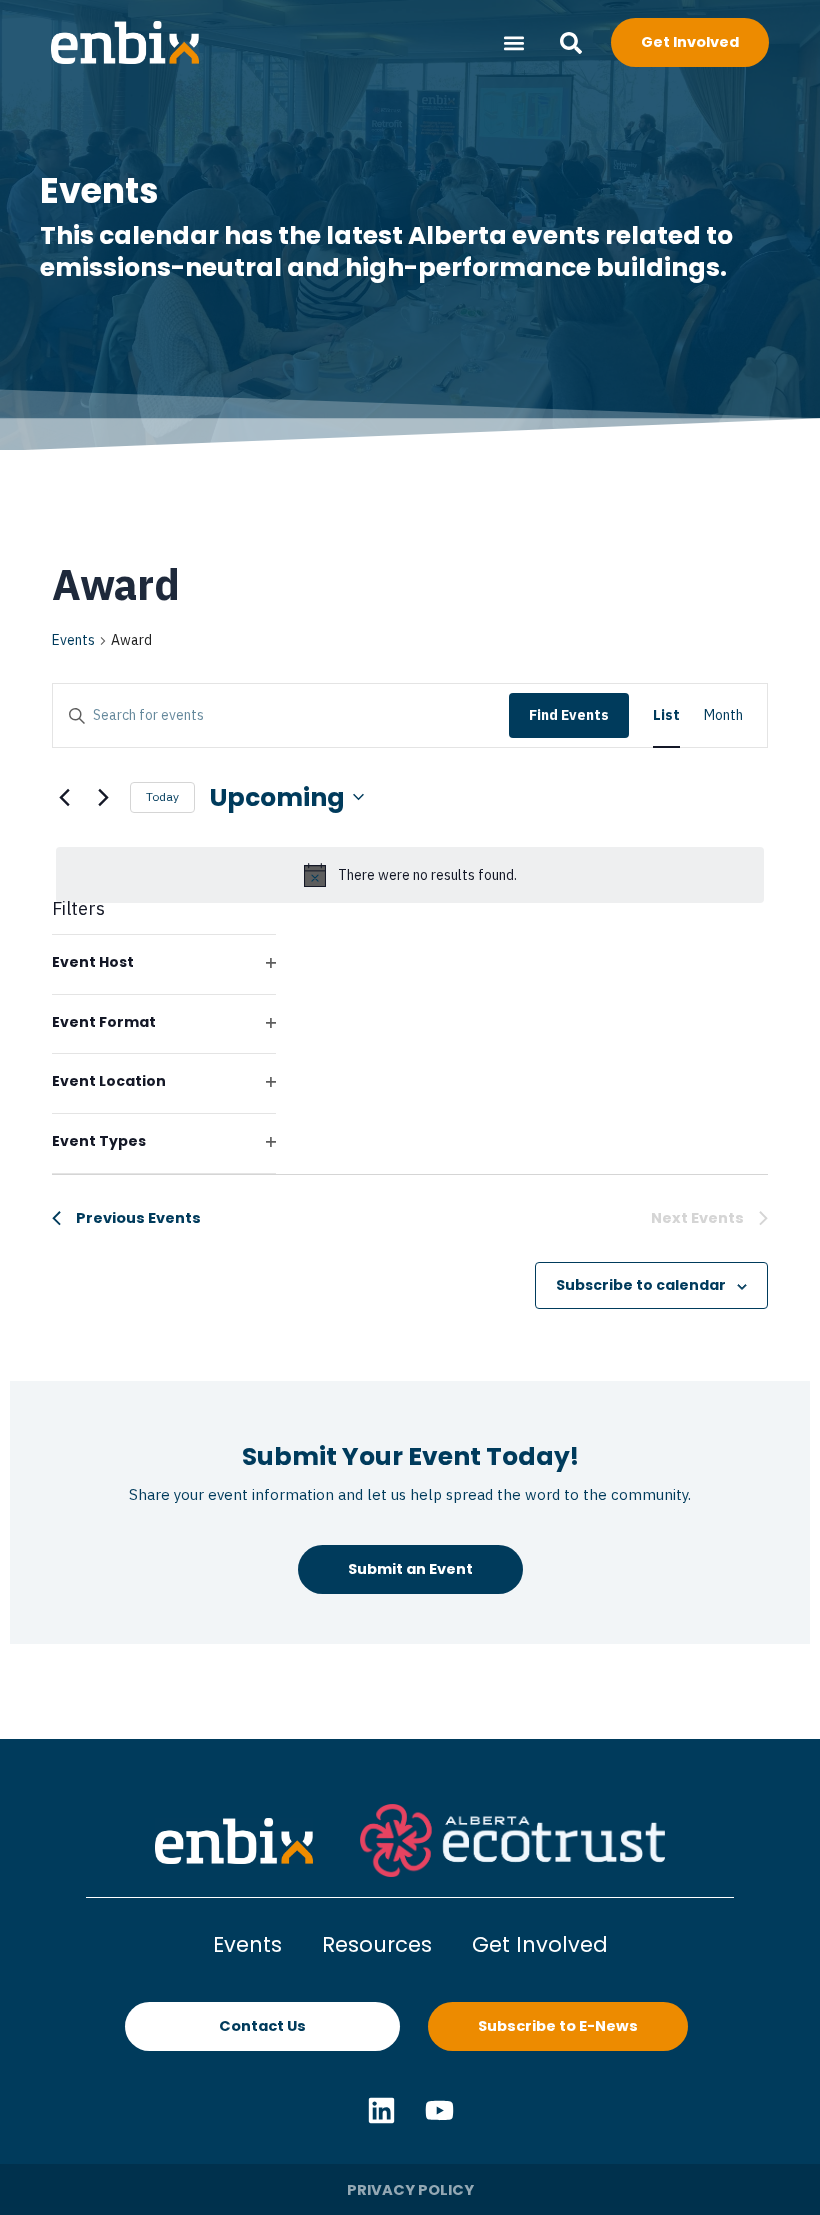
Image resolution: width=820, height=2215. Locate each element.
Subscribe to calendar (641, 1285)
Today (162, 796)
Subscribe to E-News (558, 2026)
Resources (377, 1944)
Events (73, 640)
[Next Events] (103, 797)
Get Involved (540, 1944)
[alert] (410, 875)
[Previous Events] (64, 797)
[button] (514, 42)
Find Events (569, 715)
